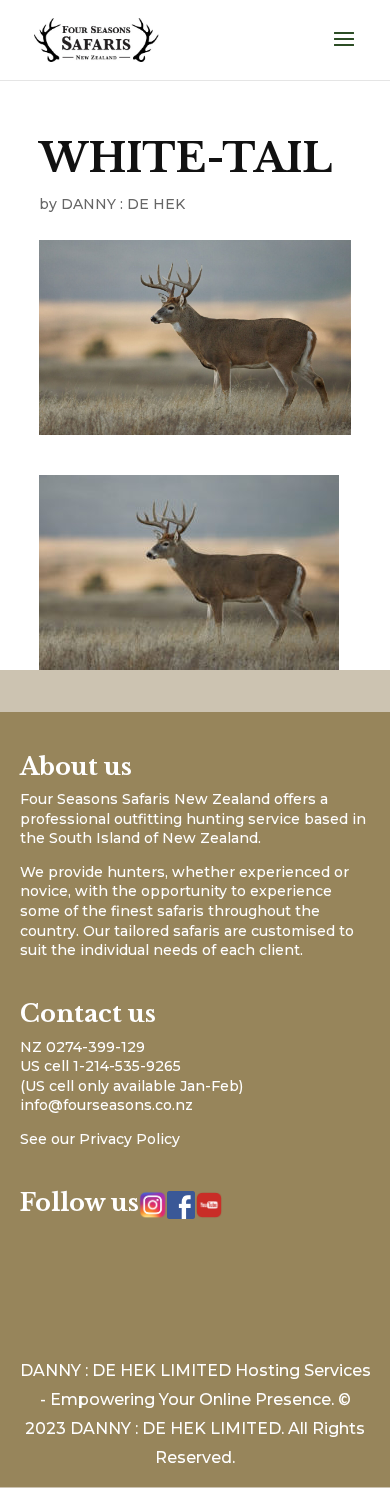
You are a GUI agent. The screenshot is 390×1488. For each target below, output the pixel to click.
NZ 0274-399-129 (82, 1047)
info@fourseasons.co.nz (106, 1105)
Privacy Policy (129, 1139)
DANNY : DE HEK (123, 204)
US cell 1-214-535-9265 (100, 1066)
